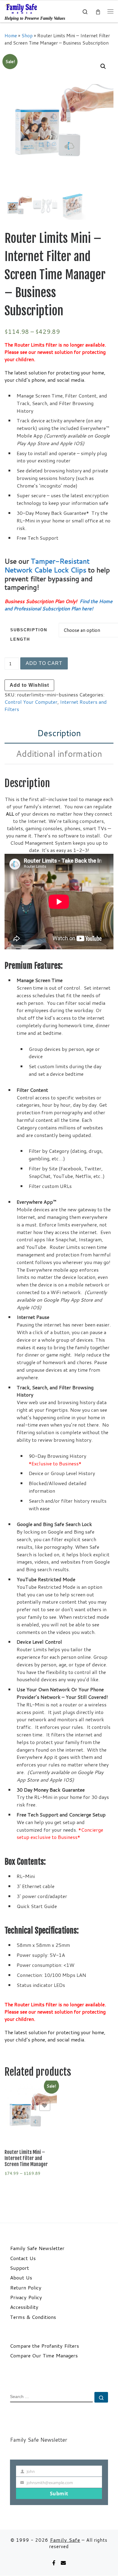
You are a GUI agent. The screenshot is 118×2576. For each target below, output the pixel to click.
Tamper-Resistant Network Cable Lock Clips (47, 565)
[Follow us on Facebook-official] (54, 2563)
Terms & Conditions (33, 2317)
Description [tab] (59, 733)
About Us (21, 2278)
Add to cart (44, 663)
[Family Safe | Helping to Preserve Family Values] (21, 8)
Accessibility (24, 2307)
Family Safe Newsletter (37, 2248)
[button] (103, 66)
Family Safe (65, 2540)
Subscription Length (29, 635)
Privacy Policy (26, 2297)
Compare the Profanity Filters (44, 2346)
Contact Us (23, 2258)
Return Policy (26, 2288)
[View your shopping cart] (98, 11)
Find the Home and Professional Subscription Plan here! (59, 605)
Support (20, 2268)
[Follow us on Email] (63, 2563)
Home (11, 35)
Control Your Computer (31, 702)
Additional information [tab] (59, 754)
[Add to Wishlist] (45, 2105)
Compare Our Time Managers (44, 2356)
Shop (27, 35)
